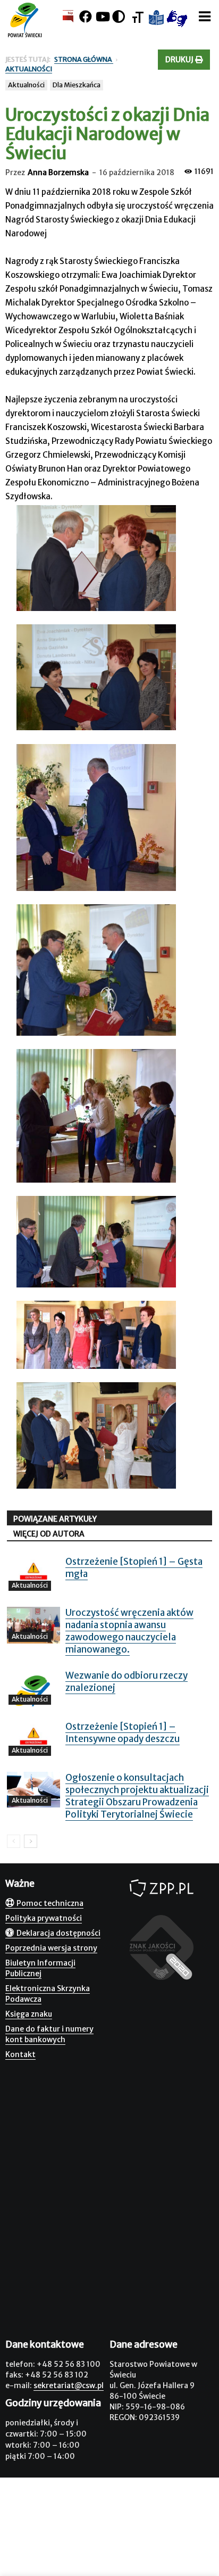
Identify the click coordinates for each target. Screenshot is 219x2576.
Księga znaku (29, 2014)
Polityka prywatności (44, 1918)
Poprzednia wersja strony (51, 1948)
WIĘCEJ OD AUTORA (49, 1534)
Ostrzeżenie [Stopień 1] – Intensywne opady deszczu (123, 1733)
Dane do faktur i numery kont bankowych (49, 2034)
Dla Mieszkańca (77, 85)
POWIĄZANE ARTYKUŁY (55, 1519)
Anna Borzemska (58, 172)
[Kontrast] (119, 17)
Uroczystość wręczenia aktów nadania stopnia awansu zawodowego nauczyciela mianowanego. (129, 1631)
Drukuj (180, 60)
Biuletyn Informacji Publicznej (40, 1968)
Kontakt (20, 2054)
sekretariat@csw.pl (69, 2385)
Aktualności (26, 85)
